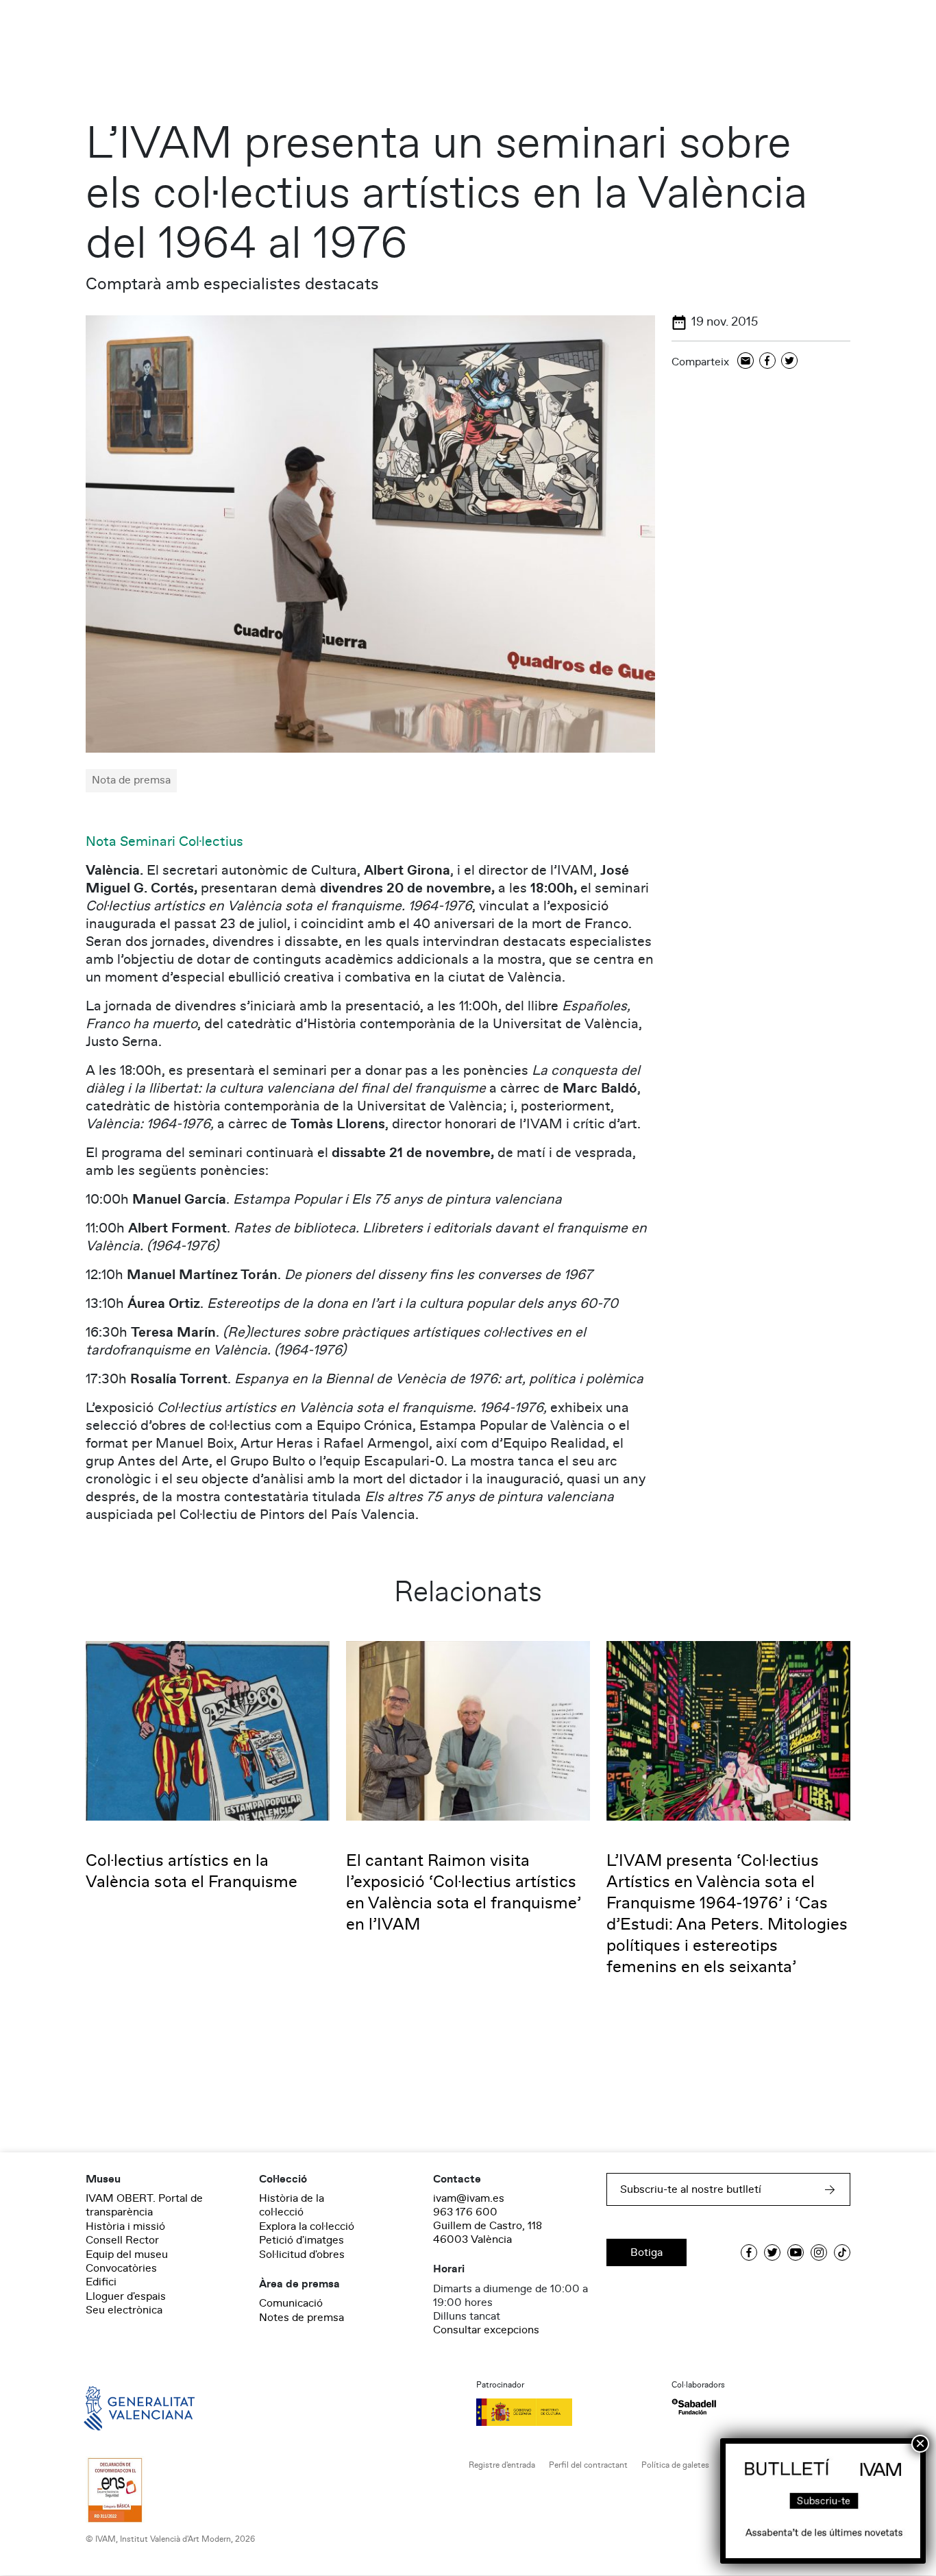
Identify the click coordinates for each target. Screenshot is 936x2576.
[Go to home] (120, 2407)
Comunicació (291, 2303)
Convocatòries (121, 2268)
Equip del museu (127, 2255)
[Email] (746, 362)
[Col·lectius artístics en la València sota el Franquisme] (208, 1730)
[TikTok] (842, 2252)
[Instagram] (819, 2252)
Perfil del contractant (588, 2465)
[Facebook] (767, 362)
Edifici (101, 2282)
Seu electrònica (124, 2310)
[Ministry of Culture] (566, 2412)
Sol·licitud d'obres (302, 2255)
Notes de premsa (301, 2318)
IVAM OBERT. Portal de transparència (144, 2205)
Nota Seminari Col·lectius (164, 842)
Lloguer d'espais (126, 2296)
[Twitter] (789, 362)
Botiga (646, 2252)
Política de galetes (675, 2465)
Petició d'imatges (301, 2240)
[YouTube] (796, 2252)
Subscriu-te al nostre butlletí (691, 2189)
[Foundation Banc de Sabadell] (694, 2407)
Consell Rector (122, 2240)
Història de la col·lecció (292, 2205)
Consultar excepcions (486, 2330)
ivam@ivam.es (469, 2198)
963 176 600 (465, 2212)
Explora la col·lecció (307, 2226)
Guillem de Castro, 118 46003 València (488, 2233)
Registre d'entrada (502, 2465)
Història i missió (125, 2226)
